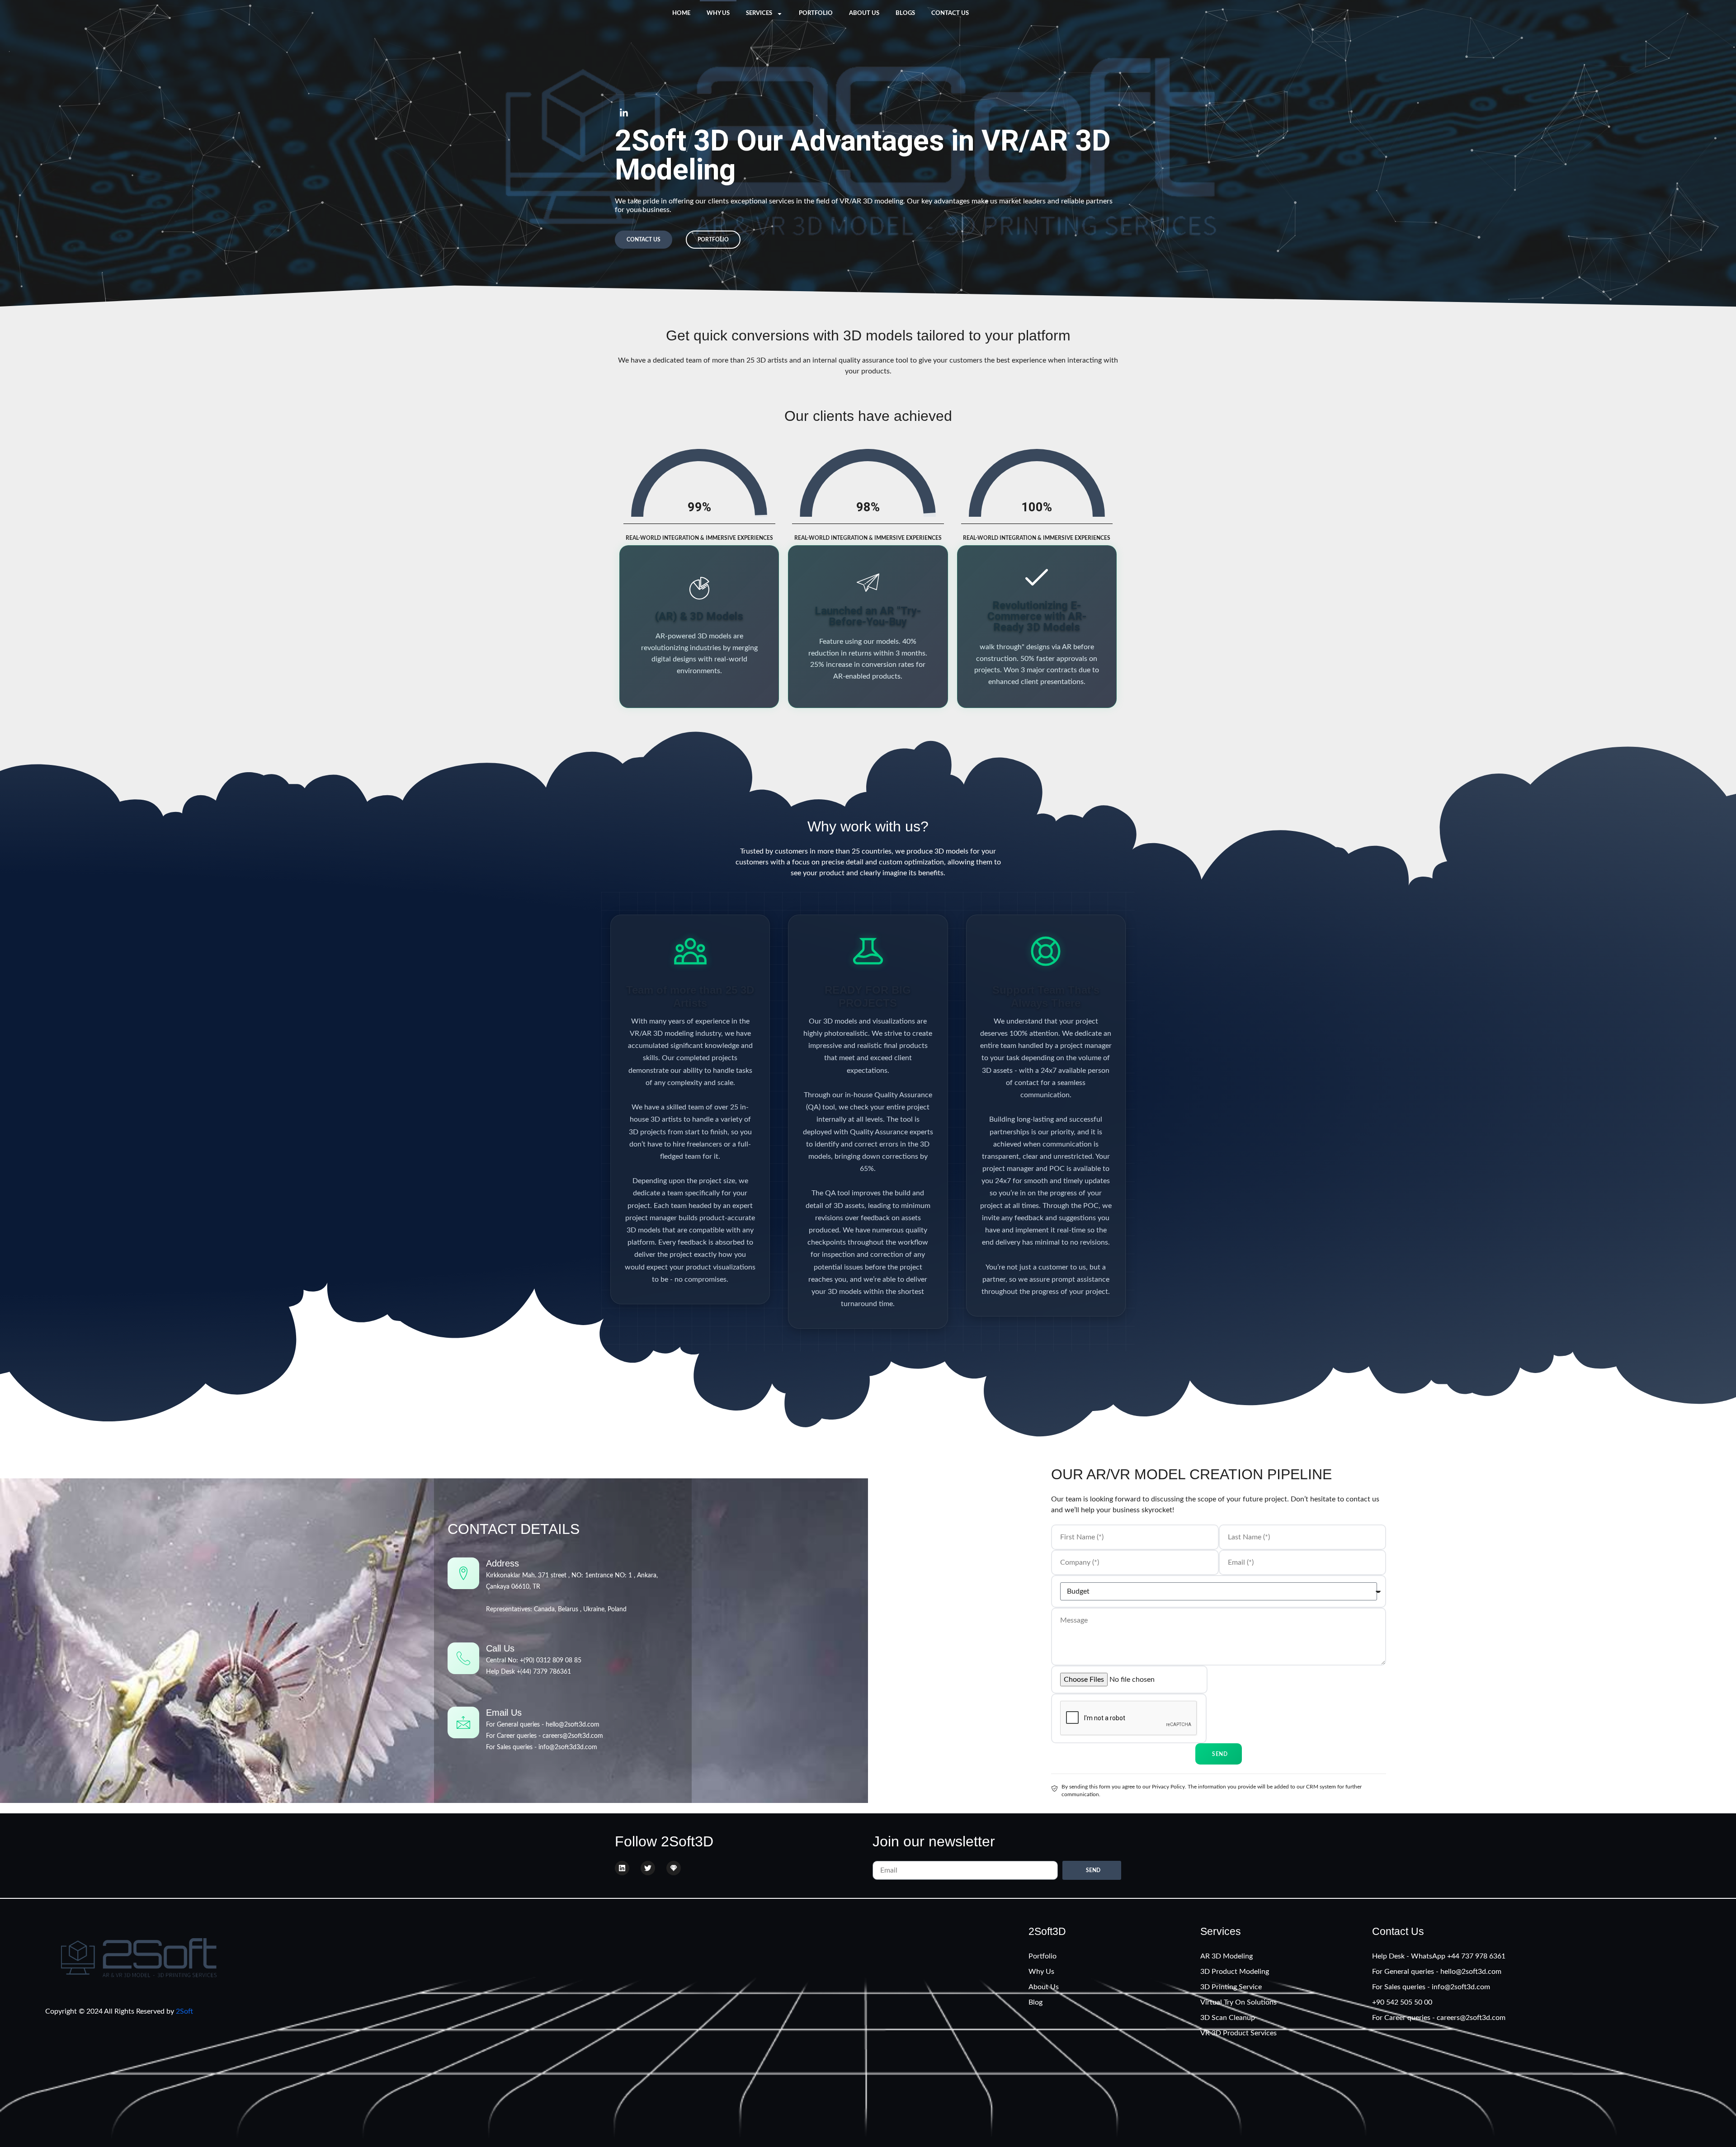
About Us (864, 13)
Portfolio (816, 13)
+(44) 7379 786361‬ (544, 1672)
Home (681, 13)
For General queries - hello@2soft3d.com (543, 1725)
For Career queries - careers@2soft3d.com (545, 1736)
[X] (648, 1868)
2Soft (184, 2011)
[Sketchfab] (674, 1868)
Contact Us (950, 13)
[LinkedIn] (622, 1868)
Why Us (718, 13)
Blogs (905, 13)
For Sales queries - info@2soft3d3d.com (542, 1747)
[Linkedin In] (624, 113)
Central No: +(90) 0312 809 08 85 (534, 1661)
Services (759, 13)
